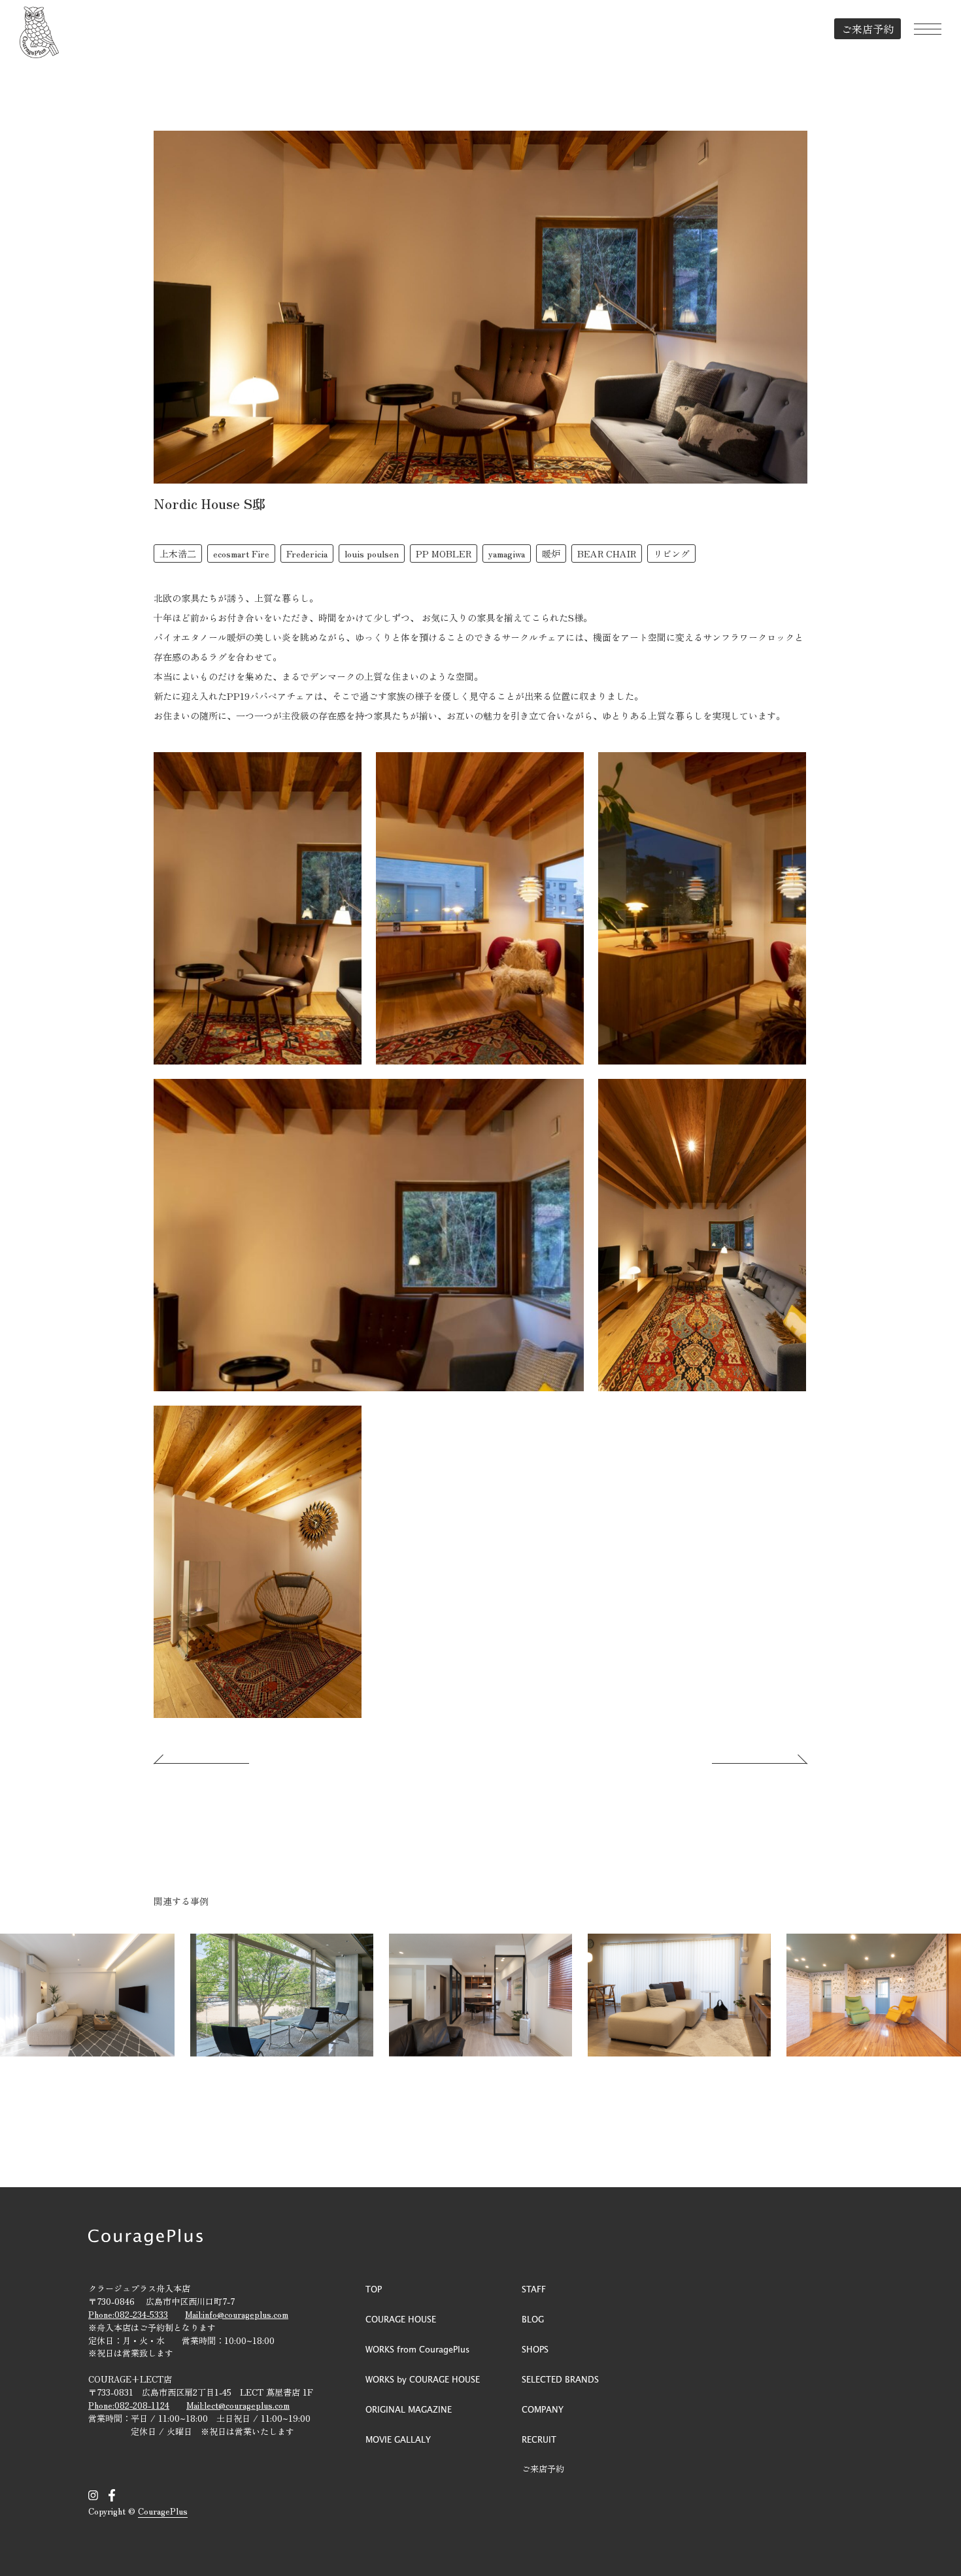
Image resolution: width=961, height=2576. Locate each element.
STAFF (534, 2289)
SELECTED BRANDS (560, 2379)
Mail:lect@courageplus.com (238, 2405)
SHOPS (535, 2349)
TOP (374, 2289)
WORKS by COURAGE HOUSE (423, 2379)
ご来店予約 (868, 29)
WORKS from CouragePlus (417, 2349)
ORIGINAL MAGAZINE (409, 2409)
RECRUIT (539, 2439)
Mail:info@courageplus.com (237, 2314)
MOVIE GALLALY (398, 2439)
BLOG (533, 2319)
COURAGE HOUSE (401, 2319)
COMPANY (543, 2409)
